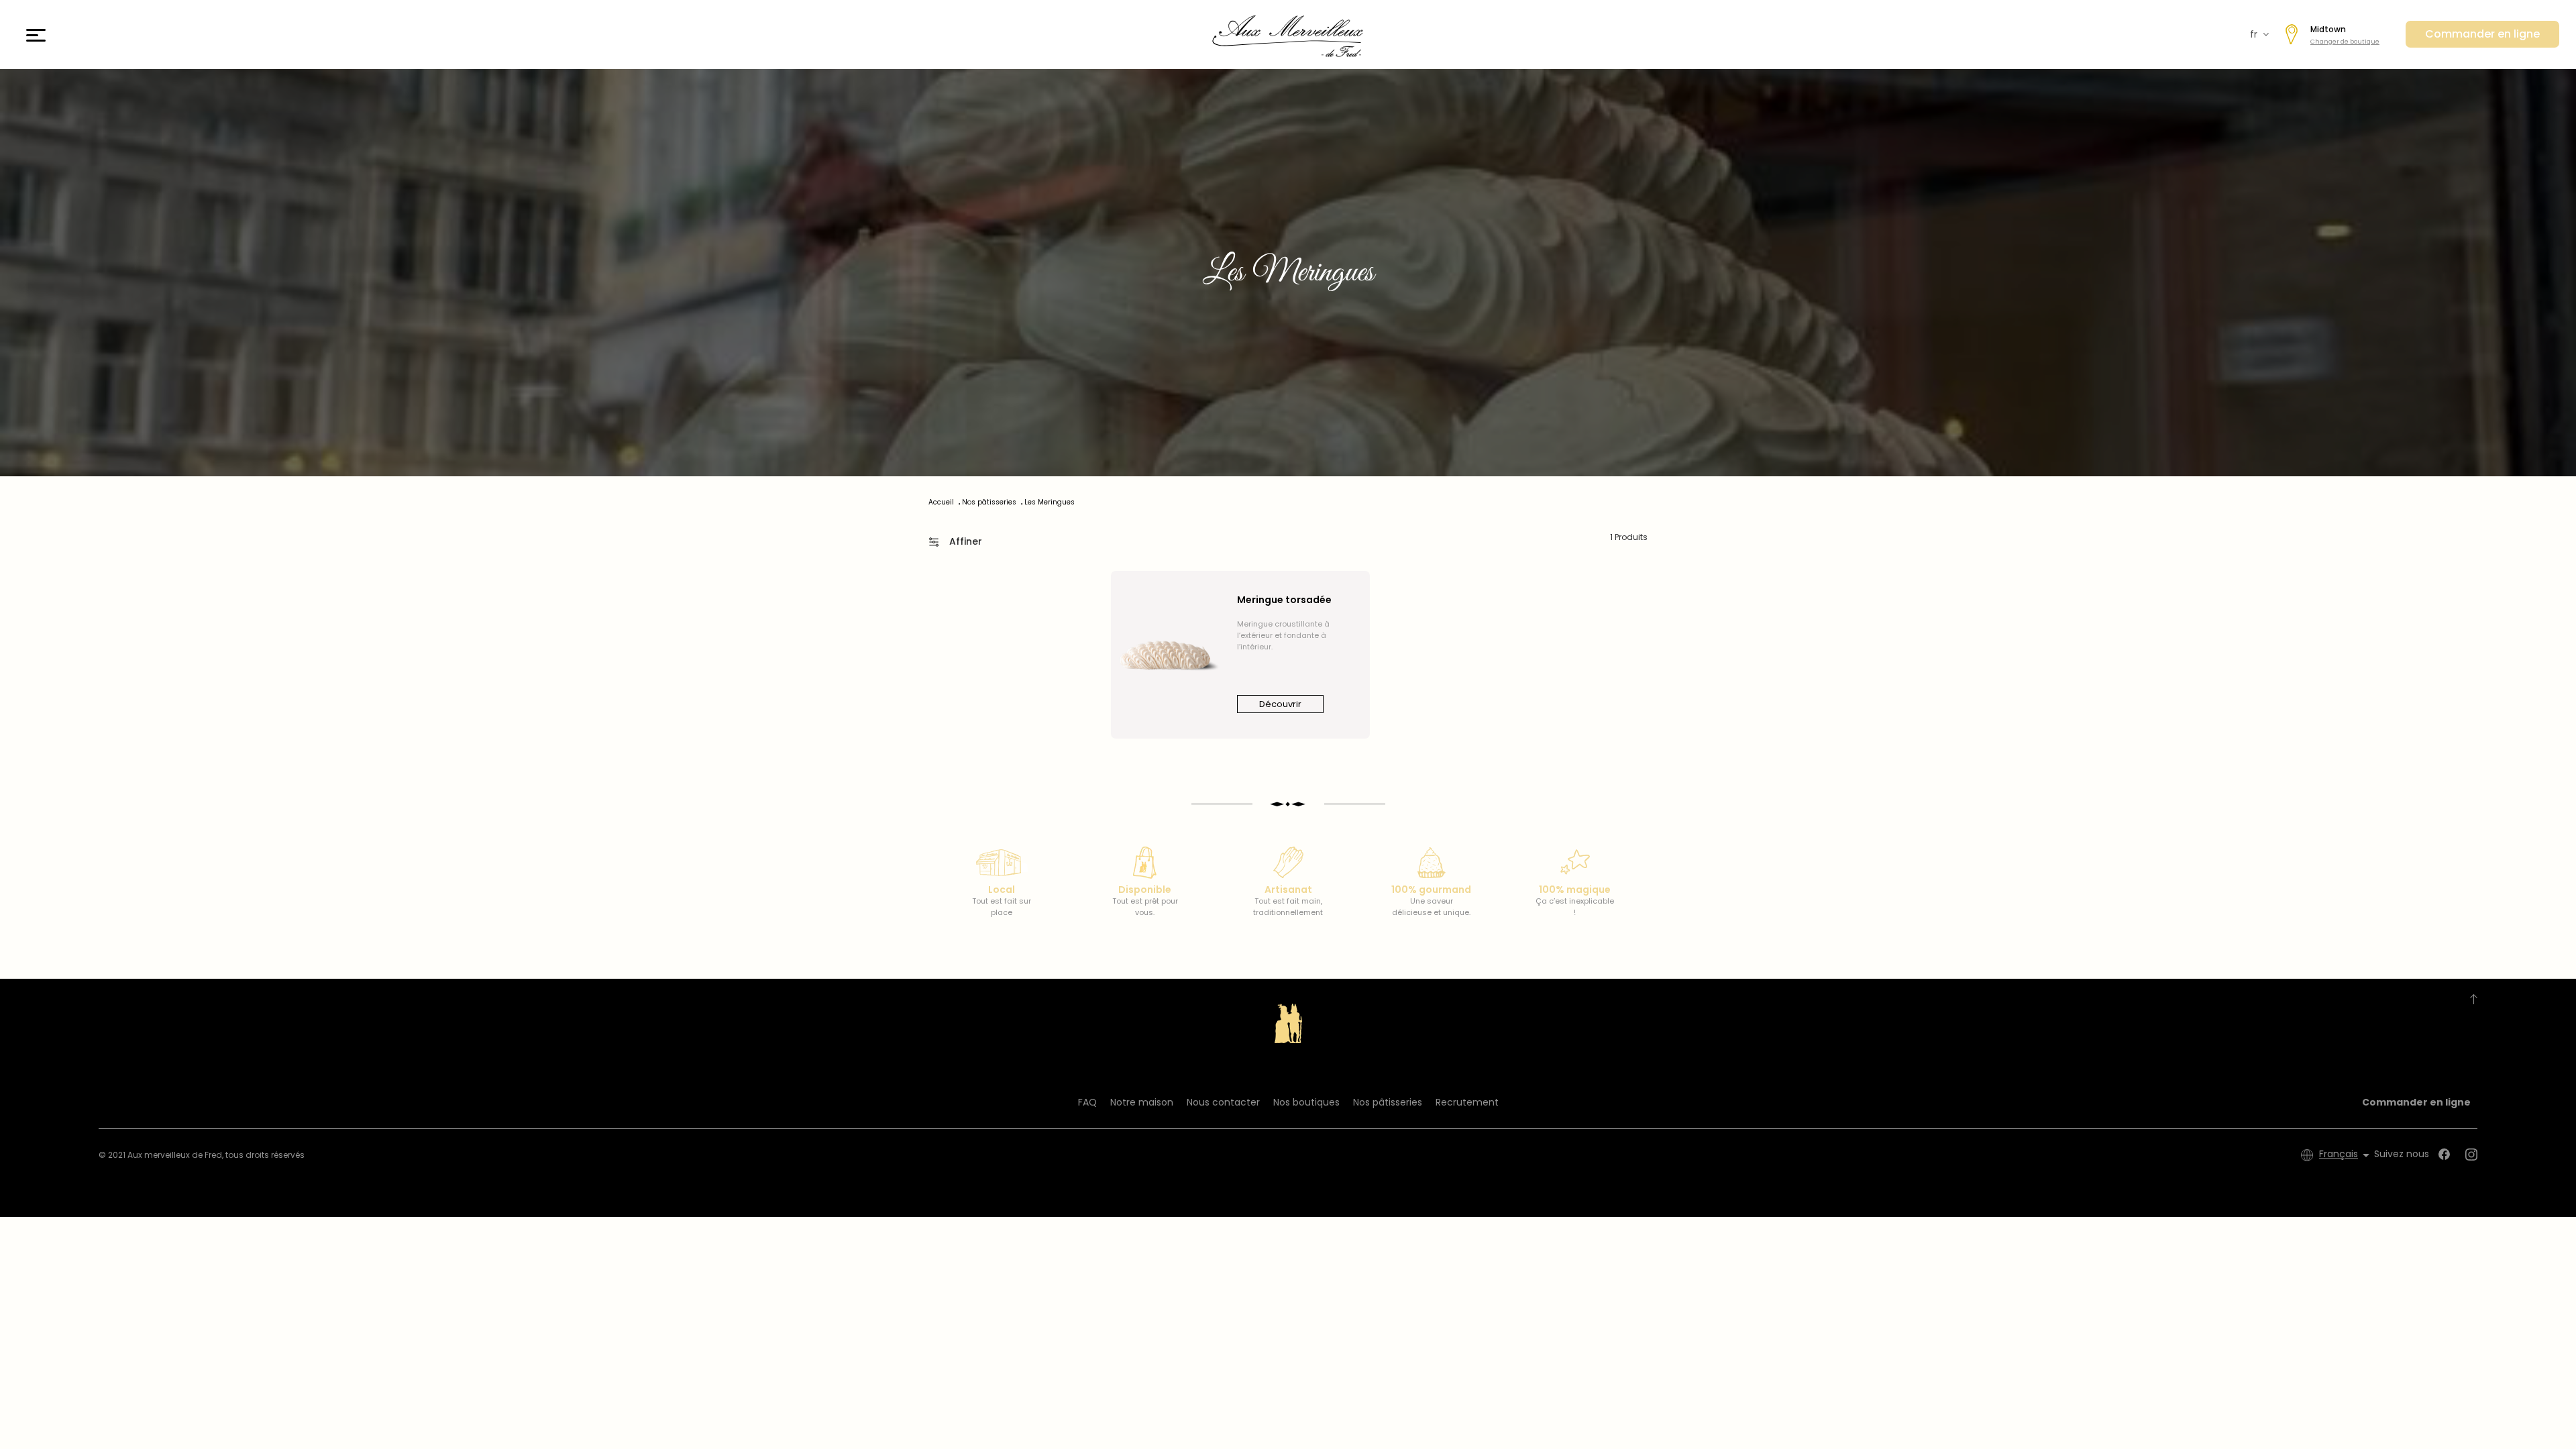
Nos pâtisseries (1388, 1102)
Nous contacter (1223, 1102)
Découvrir (1280, 704)
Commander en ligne (2482, 34)
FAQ (1087, 1102)
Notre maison (1142, 1102)
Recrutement (1467, 1102)
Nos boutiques (1306, 1102)
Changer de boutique (2345, 42)
